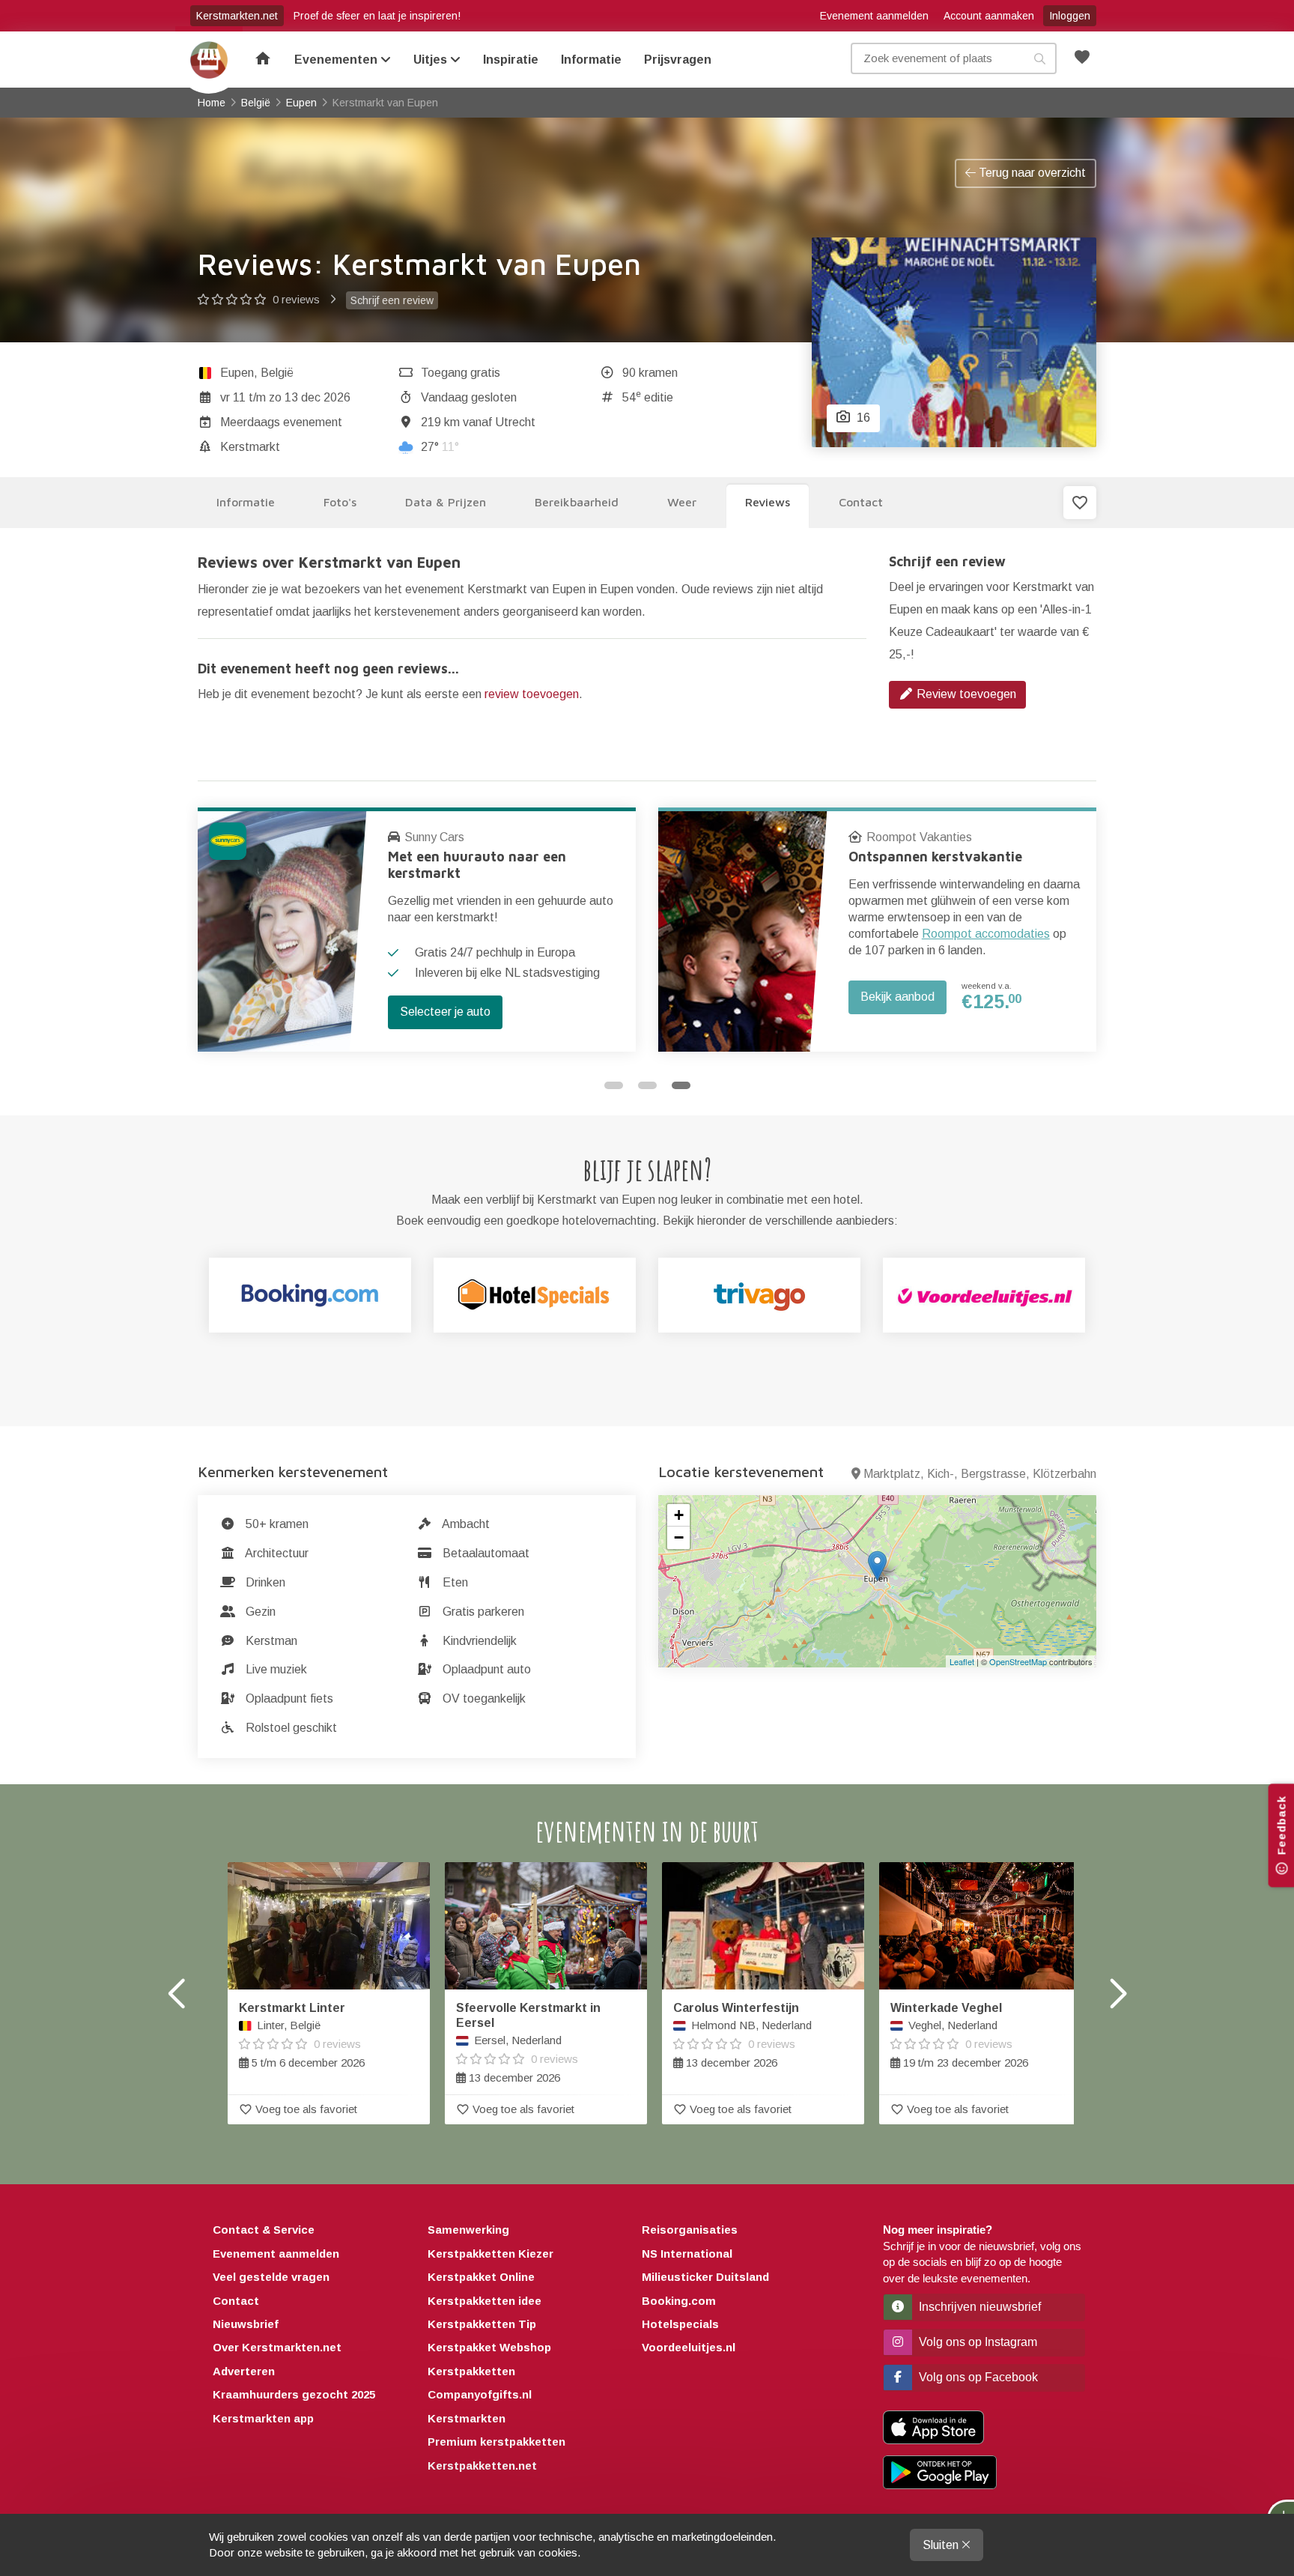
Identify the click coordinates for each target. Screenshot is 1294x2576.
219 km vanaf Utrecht (478, 422)
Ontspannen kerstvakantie (935, 857)
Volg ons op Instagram (976, 2342)
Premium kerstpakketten (496, 2442)
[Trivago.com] (759, 1295)
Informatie (591, 60)
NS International (687, 2254)
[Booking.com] (310, 1295)
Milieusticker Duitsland (705, 2277)
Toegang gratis (461, 373)
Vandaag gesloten (469, 397)
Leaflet (962, 1661)
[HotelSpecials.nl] (535, 1295)
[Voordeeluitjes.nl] (984, 1295)
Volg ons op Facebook (977, 2377)
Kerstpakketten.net (482, 2466)
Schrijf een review (392, 300)
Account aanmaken (989, 16)
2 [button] (647, 1085)
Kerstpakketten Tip (482, 2324)
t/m (285, 397)
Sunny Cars (434, 837)
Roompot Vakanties (919, 837)
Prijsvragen (678, 60)
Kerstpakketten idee (485, 2301)
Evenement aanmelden (874, 16)
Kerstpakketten (471, 2371)
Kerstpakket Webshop (489, 2347)
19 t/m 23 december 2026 (959, 2035)
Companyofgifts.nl (480, 2394)
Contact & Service (264, 2230)
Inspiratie (511, 60)
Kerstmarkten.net (237, 16)
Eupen (237, 373)
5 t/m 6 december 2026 (302, 2035)
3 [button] (681, 1085)
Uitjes (432, 60)
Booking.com (679, 2301)
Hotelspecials (680, 2324)
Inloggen (1070, 16)
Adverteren (244, 2371)
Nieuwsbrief (246, 2324)
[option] (417, 930)
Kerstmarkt (250, 447)
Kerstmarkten (467, 2418)
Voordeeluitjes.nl (689, 2347)
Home (209, 60)
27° (440, 447)
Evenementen (337, 60)
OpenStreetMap (1018, 1661)
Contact (236, 2301)
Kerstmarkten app (263, 2418)
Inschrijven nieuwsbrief (978, 2307)
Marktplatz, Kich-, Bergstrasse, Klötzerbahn (980, 1474)
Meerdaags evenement (281, 422)
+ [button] (679, 1515)
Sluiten (942, 2545)
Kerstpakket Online (481, 2277)
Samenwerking (468, 2230)
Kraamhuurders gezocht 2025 (294, 2394)
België (277, 373)
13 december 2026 (528, 2043)
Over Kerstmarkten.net (277, 2347)
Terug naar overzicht (1031, 173)
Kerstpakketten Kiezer (490, 2254)
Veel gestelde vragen (271, 2277)
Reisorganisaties (690, 2230)
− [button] (679, 1537)
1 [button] (614, 1085)
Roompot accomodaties (986, 934)
